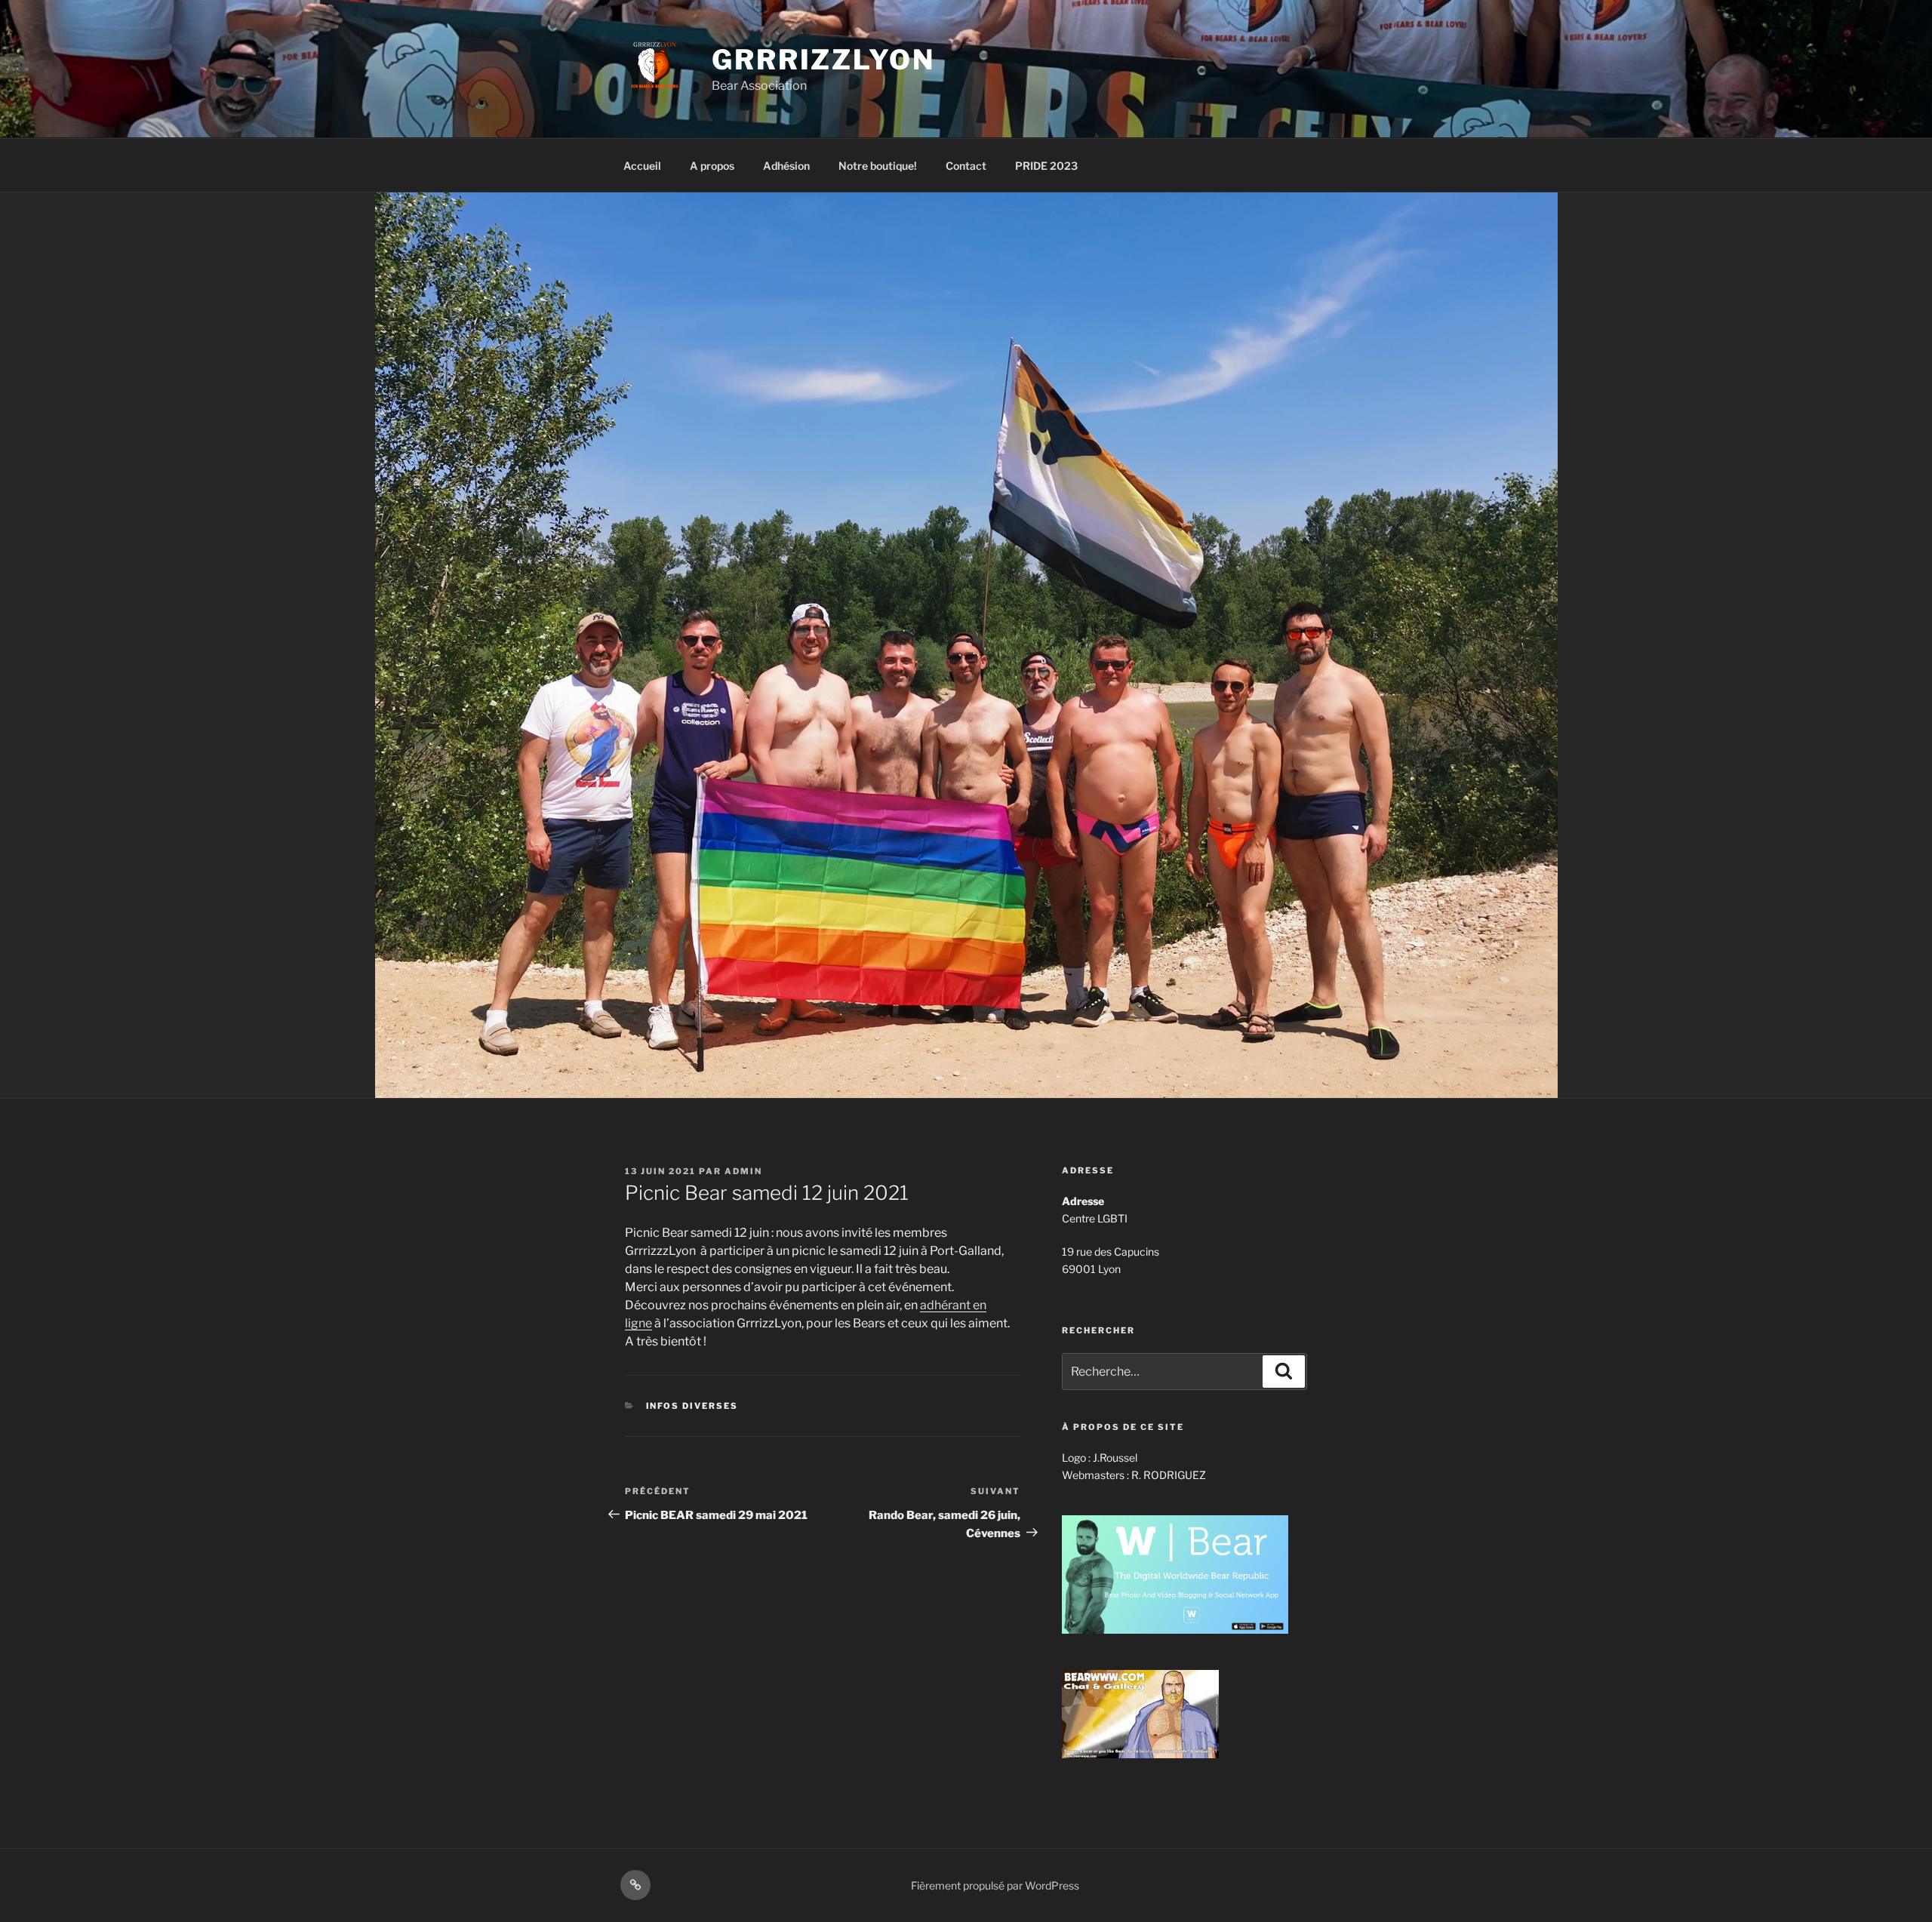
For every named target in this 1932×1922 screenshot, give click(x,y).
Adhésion (786, 166)
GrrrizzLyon (823, 60)
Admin (743, 1171)
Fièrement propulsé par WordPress (995, 1885)
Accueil (642, 166)
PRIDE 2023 (1046, 166)
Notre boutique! (878, 166)
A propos (712, 166)
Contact (966, 166)
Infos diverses (692, 1406)
